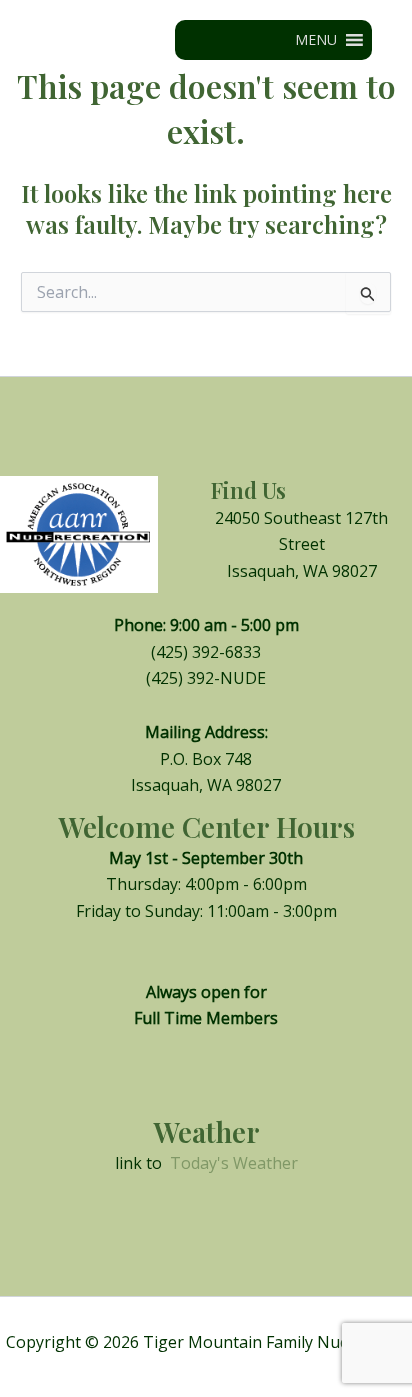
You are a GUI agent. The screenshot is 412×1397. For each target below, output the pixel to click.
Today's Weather (234, 1163)
